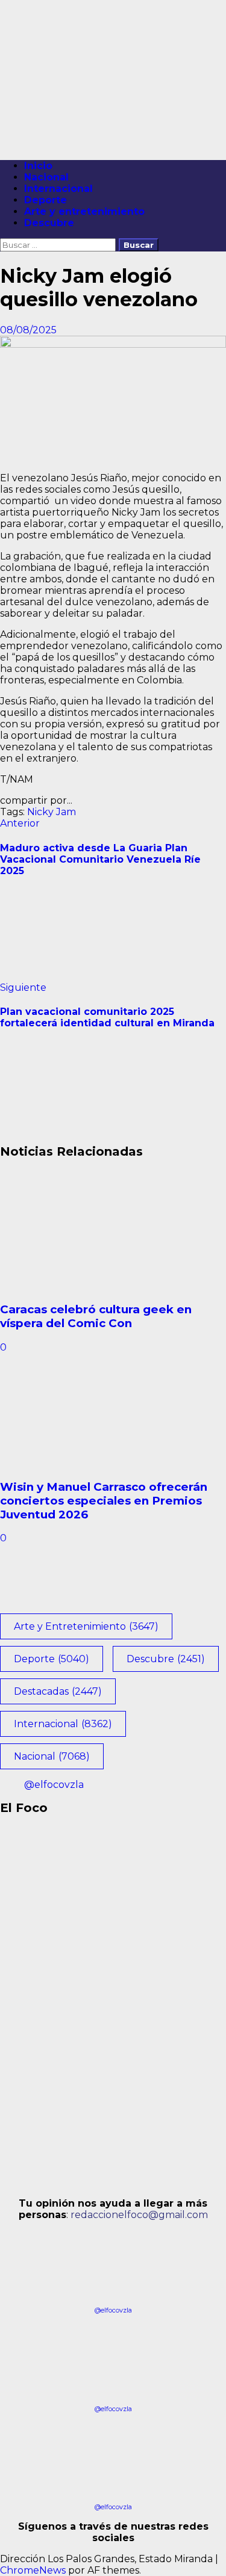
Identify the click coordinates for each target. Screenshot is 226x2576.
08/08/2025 (28, 330)
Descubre (49, 223)
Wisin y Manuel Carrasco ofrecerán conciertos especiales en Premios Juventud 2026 (104, 1501)
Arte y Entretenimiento (86, 1626)
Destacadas (58, 1691)
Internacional (58, 189)
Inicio (38, 166)
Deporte (46, 200)
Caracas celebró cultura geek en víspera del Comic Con (96, 1316)
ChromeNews (33, 2570)
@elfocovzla (54, 1785)
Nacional (46, 177)
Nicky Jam (52, 812)
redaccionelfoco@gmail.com (139, 2215)
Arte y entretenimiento (84, 211)
